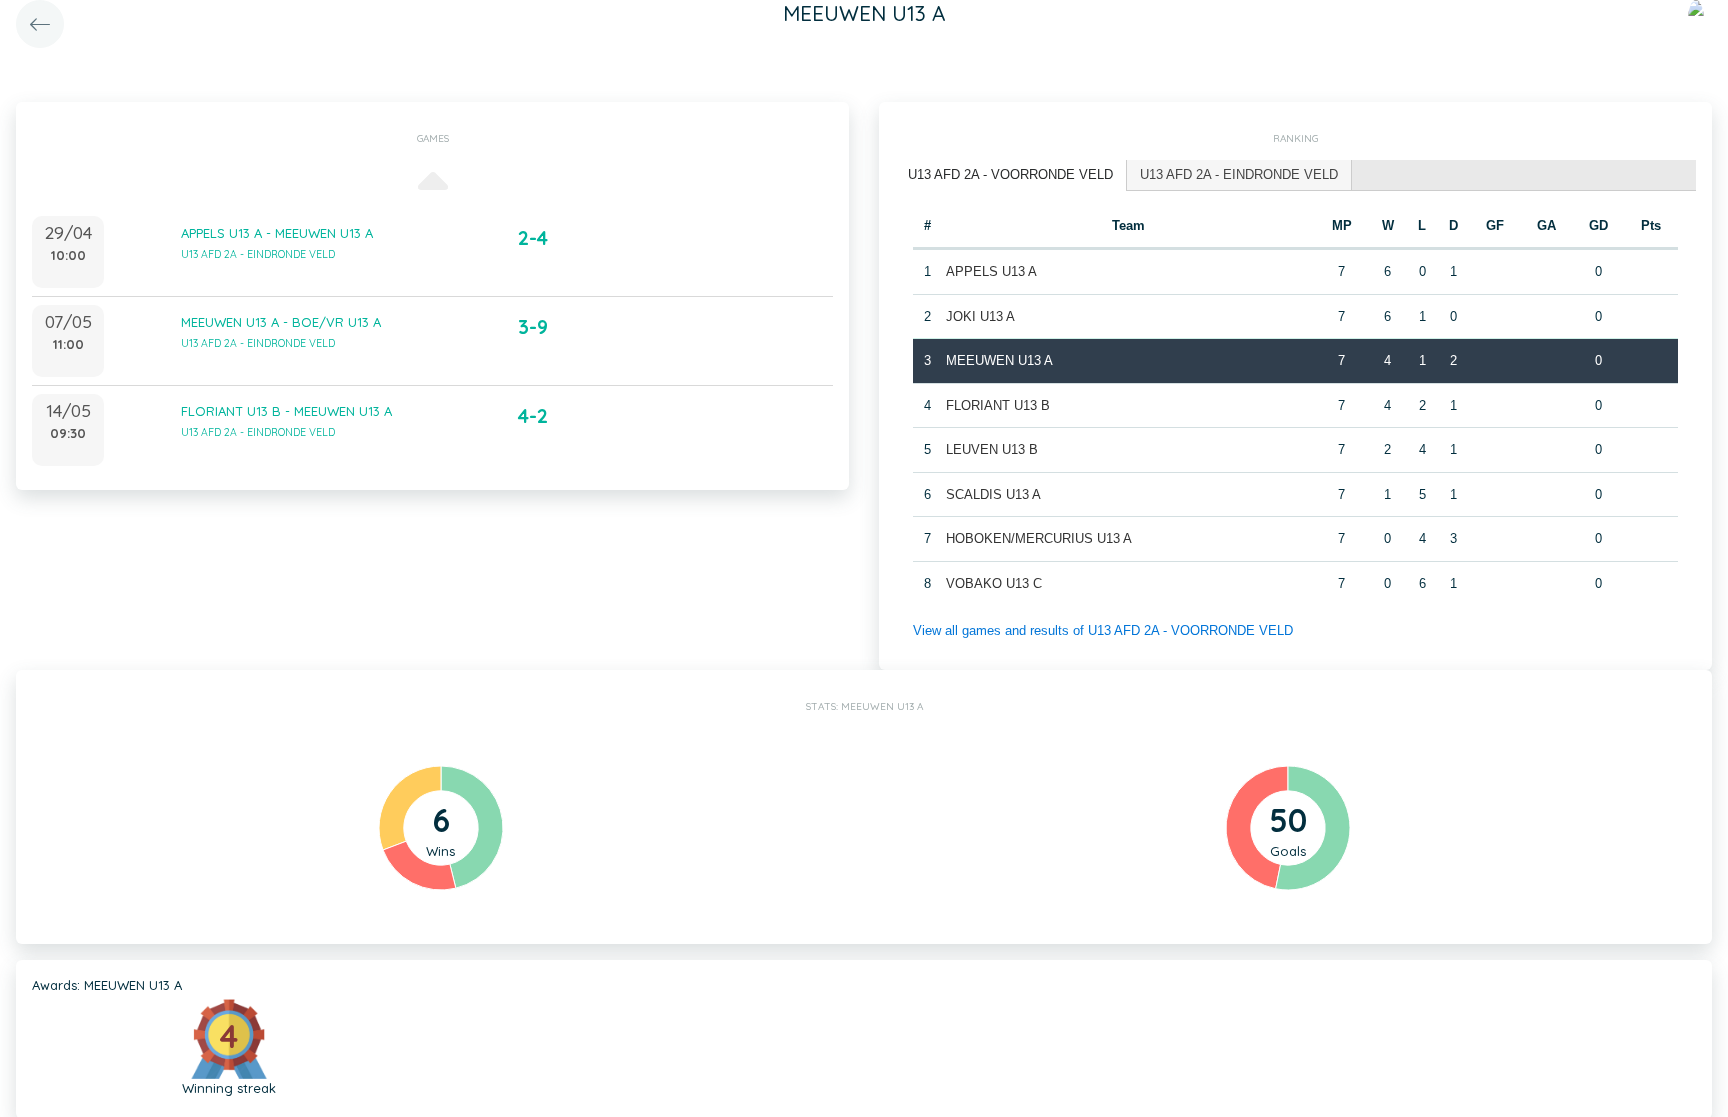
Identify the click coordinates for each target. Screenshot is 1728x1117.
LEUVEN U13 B (992, 449)
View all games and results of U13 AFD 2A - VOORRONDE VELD (1103, 630)
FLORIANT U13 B (998, 405)
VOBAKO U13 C (994, 583)
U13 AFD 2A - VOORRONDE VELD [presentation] (1010, 174)
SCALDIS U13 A (993, 494)
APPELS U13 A (991, 271)
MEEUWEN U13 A (999, 360)
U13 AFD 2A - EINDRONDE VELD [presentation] (1239, 174)
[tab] (1011, 175)
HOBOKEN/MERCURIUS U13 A (1039, 538)
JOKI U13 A (980, 316)
